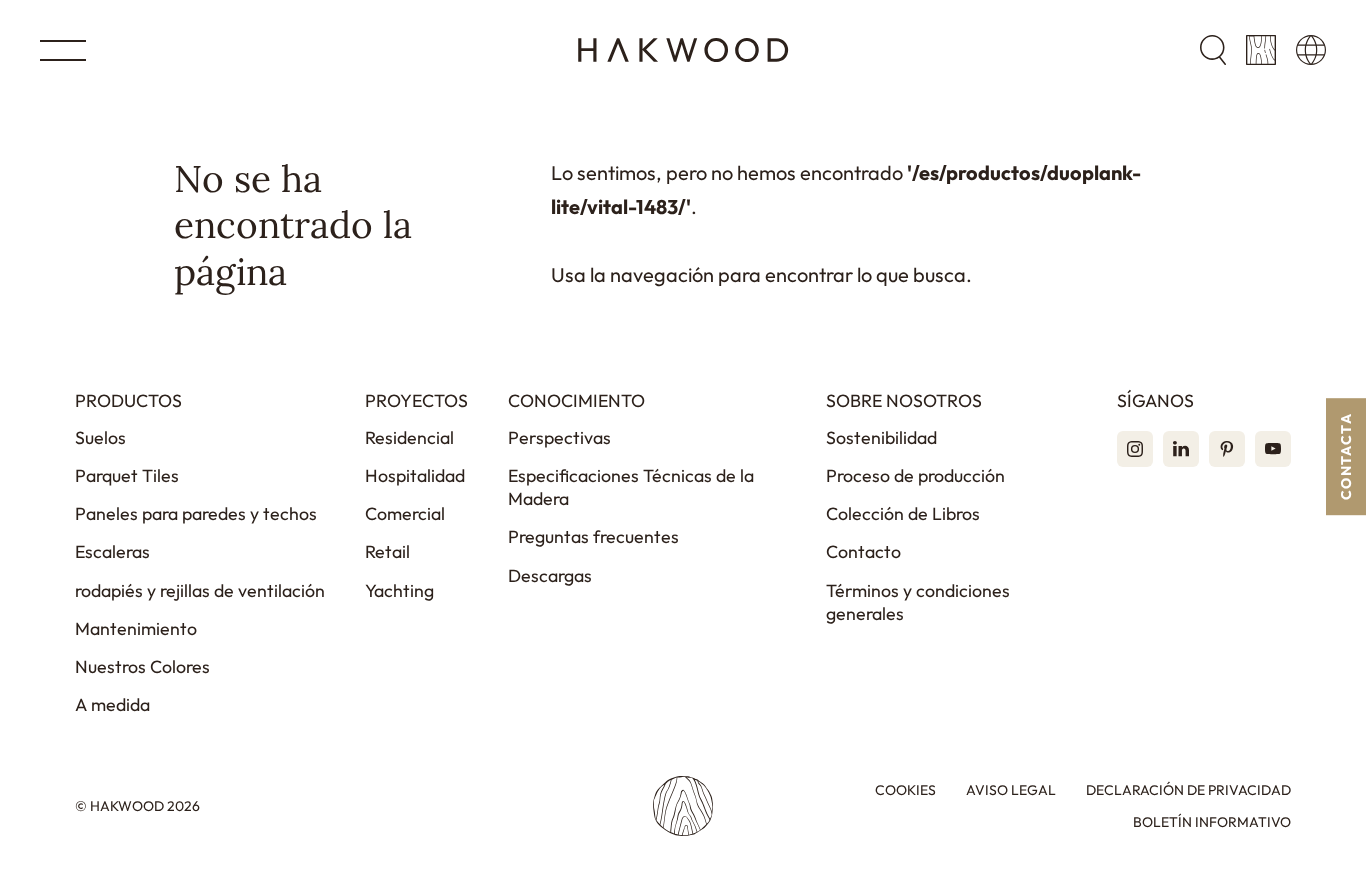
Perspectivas (559, 437)
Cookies (905, 790)
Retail (387, 551)
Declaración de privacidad (1188, 790)
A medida (112, 704)
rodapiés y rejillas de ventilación (200, 590)
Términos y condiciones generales (918, 602)
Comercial (405, 513)
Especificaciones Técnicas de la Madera (631, 487)
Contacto (863, 551)
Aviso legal (1011, 790)
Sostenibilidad (881, 437)
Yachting (399, 590)
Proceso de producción (915, 475)
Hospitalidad (415, 475)
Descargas (550, 575)
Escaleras (112, 551)
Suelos (100, 437)
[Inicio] (683, 50)
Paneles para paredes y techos (196, 513)
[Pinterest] (1227, 449)
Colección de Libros (903, 513)
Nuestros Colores (142, 666)
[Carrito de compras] (1261, 50)
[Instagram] (1135, 449)
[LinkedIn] (1181, 449)
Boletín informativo (1212, 822)
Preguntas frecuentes (593, 536)
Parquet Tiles (127, 475)
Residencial (409, 437)
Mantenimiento (136, 628)
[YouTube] (1273, 449)
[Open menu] (63, 50)
